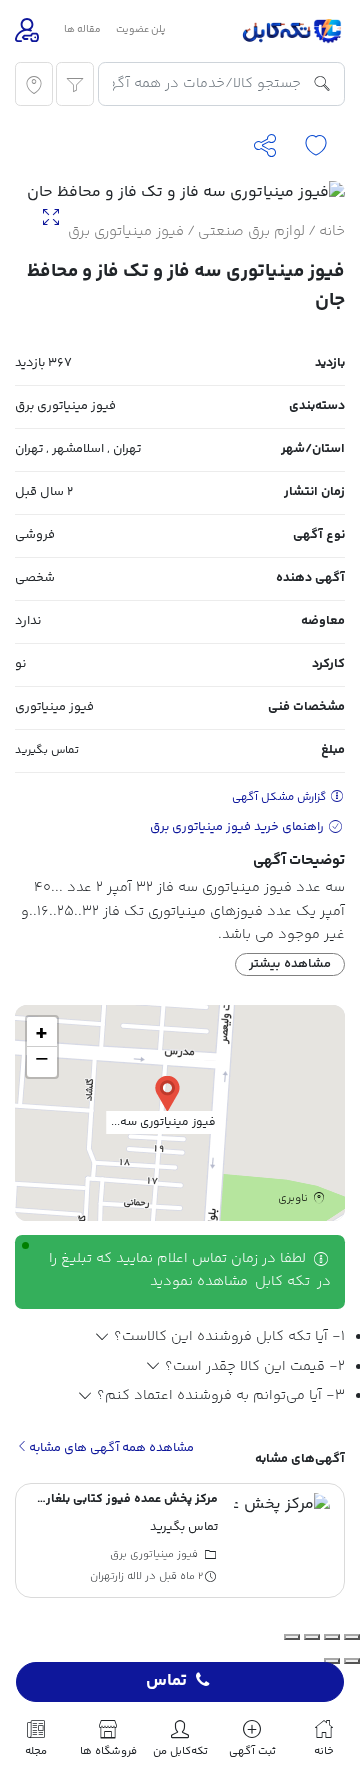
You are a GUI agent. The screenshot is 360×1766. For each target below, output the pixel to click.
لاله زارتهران (116, 1577)
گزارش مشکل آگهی (280, 797)
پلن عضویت (141, 30)
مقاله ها (82, 30)
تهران (127, 449)
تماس (166, 1682)
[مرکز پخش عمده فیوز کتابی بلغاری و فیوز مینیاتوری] (282, 1541)
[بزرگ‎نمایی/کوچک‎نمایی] (352, 1637)
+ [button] (41, 1032)
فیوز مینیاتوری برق (126, 231)
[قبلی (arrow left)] (352, 1661)
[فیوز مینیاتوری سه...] (167, 1092)
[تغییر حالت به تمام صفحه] (332, 1637)
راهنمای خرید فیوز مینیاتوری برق (238, 827)
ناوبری (294, 1198)
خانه (332, 231)
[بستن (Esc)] (292, 1637)
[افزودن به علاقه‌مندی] (316, 146)
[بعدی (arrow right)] (332, 1661)
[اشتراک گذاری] (265, 146)
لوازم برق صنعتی (251, 231)
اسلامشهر (78, 449)
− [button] (42, 1062)
